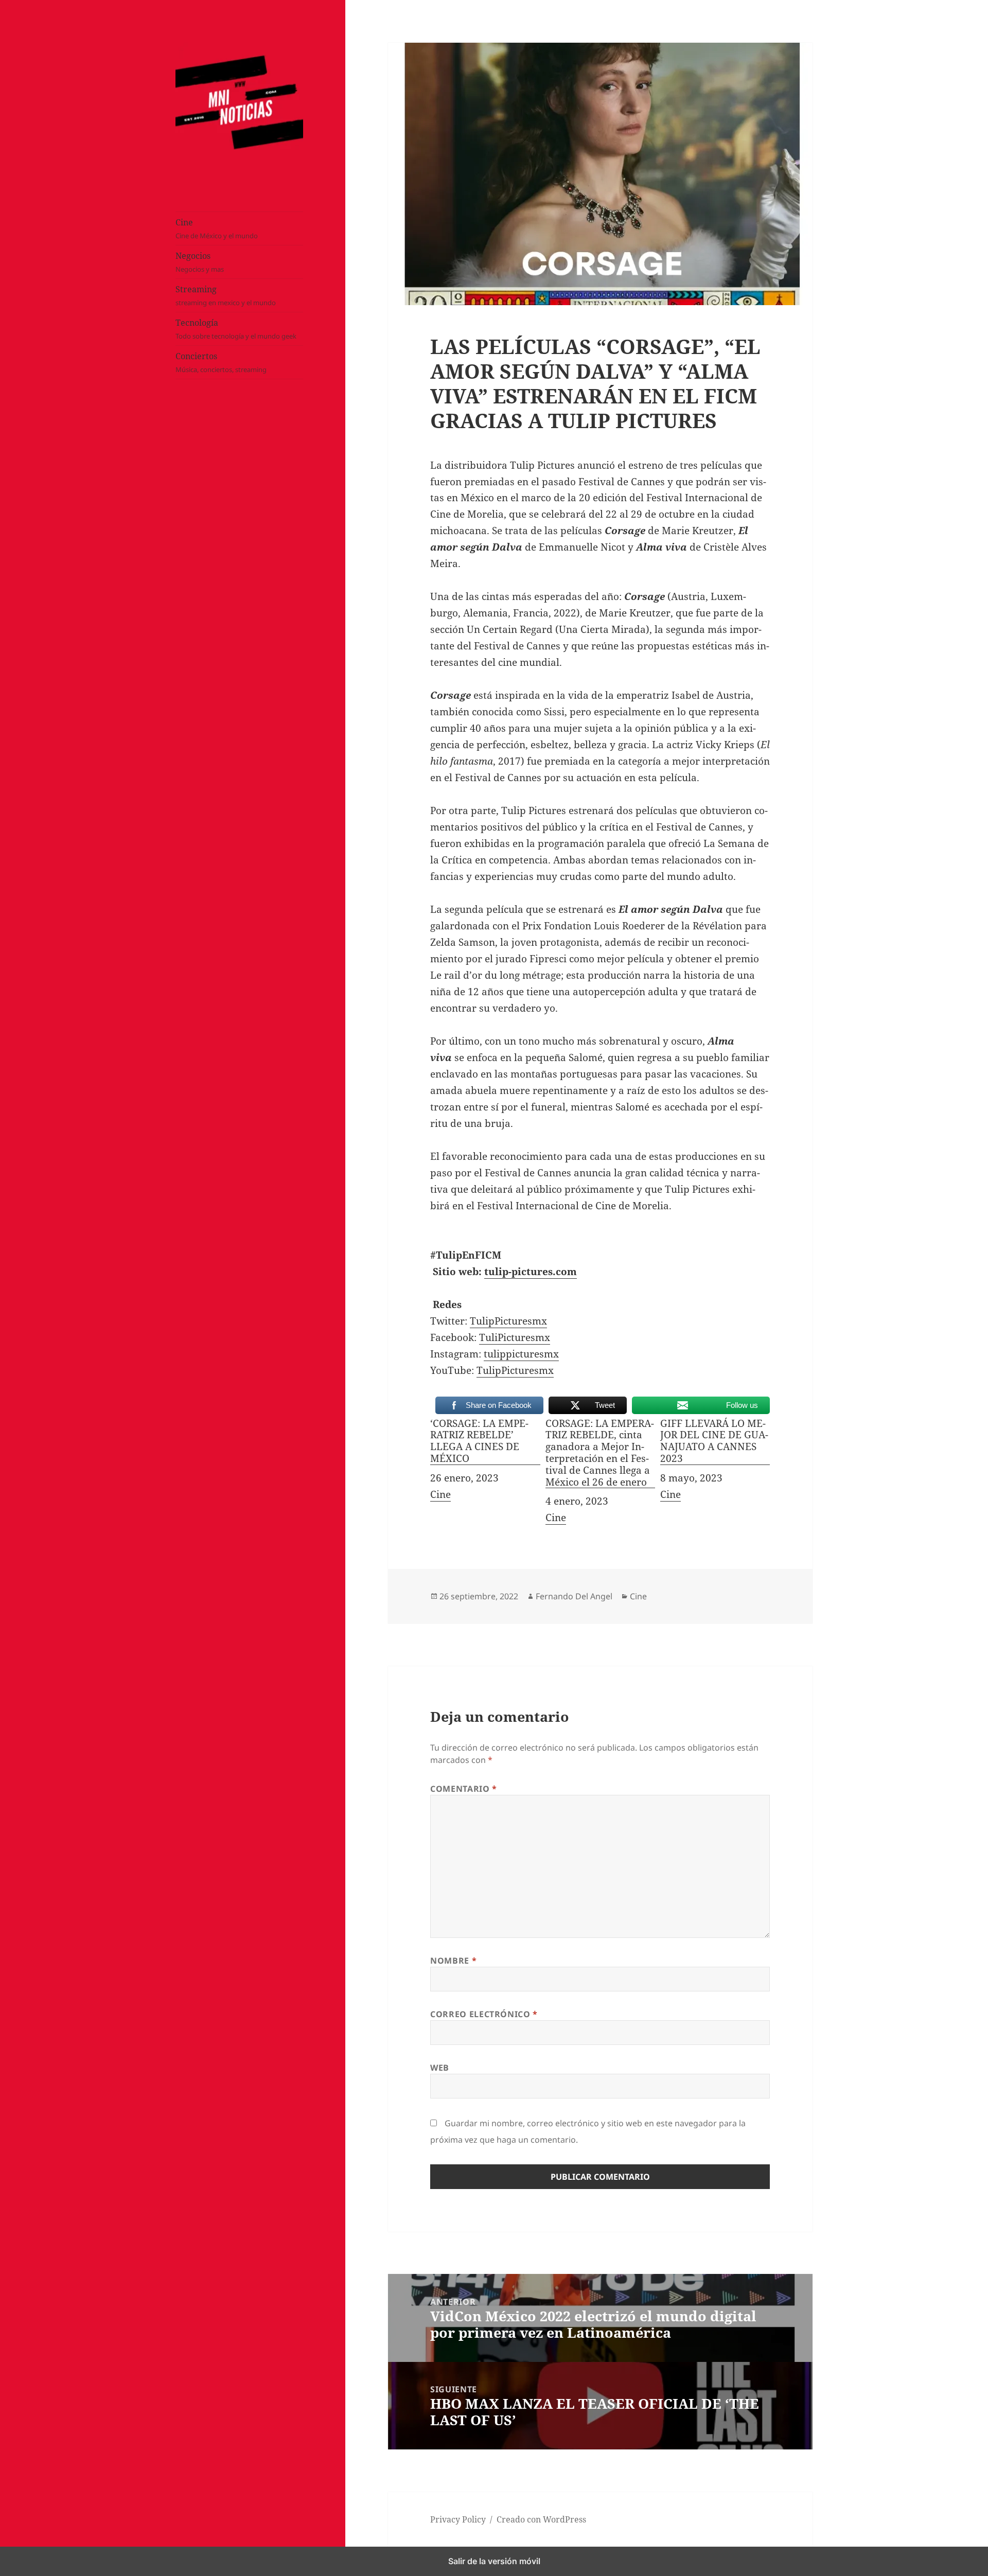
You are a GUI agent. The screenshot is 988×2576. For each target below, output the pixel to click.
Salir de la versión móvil (494, 2561)
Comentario (464, 1789)
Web (440, 2068)
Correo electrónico (484, 2014)
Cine (217, 229)
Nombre (453, 1961)
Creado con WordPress (541, 2519)
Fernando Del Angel (574, 1596)
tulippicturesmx (521, 1354)
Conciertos (221, 363)
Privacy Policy (458, 2519)
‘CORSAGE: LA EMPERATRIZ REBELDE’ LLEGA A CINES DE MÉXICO (479, 1441)
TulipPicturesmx (508, 1321)
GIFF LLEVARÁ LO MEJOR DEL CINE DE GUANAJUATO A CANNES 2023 (714, 1441)
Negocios (200, 262)
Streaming (226, 296)
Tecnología (236, 329)
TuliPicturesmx (515, 1337)
